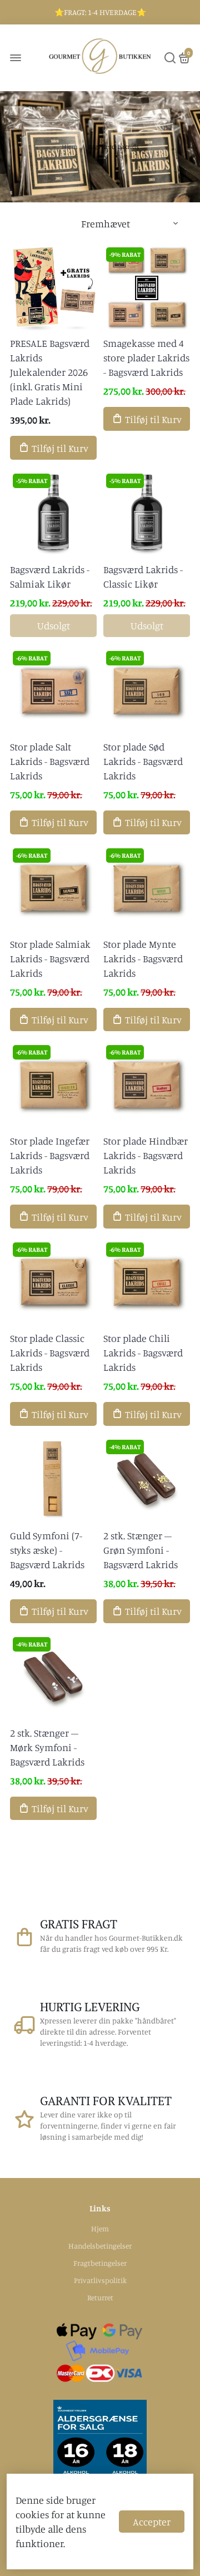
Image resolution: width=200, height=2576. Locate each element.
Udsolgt (54, 625)
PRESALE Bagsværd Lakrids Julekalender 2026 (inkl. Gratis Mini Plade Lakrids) (50, 372)
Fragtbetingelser (100, 2263)
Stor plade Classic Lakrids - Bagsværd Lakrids (50, 1352)
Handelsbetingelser (100, 2246)
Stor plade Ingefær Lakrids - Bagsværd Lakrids (50, 1155)
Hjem (70, 146)
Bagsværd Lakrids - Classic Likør (143, 576)
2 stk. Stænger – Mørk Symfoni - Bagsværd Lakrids (47, 1747)
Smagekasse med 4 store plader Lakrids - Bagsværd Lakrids (146, 357)
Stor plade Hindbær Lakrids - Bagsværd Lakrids (146, 1155)
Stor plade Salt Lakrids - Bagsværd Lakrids (50, 761)
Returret (100, 2297)
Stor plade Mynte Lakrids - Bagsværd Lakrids (143, 958)
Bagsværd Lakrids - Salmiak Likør (50, 576)
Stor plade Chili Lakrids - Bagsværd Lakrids (143, 1352)
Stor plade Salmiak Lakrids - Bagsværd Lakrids (50, 958)
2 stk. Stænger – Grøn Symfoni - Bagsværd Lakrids (141, 1550)
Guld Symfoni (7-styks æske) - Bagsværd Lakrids (47, 1550)
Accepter (152, 2522)
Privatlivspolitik (100, 2280)
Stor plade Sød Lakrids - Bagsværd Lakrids (143, 761)
